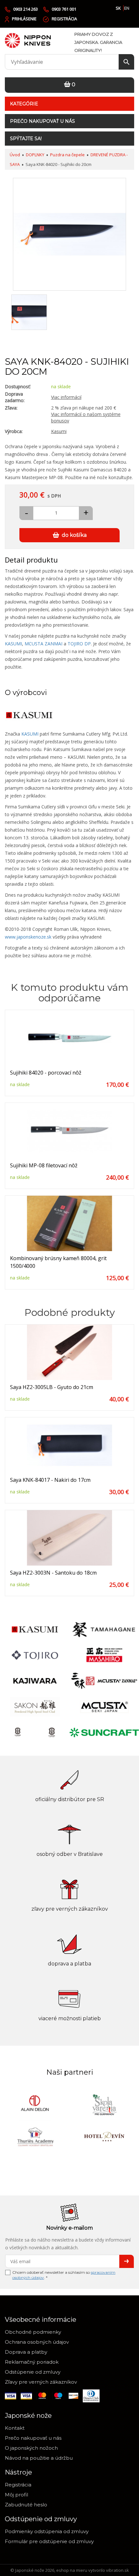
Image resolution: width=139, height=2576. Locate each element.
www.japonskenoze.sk (28, 937)
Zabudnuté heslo (26, 2505)
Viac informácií (66, 397)
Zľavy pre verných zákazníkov (41, 2382)
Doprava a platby (26, 2352)
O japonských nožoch (31, 2448)
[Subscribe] (127, 2261)
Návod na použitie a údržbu (39, 2458)
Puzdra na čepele (67, 155)
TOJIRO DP (79, 644)
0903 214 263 (26, 9)
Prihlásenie (24, 19)
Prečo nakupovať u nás (43, 121)
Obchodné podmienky (33, 2332)
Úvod (15, 155)
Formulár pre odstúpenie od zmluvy (49, 2541)
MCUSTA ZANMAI (43, 644)
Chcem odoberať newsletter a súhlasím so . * (64, 2275)
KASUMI (13, 644)
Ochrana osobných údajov (37, 2342)
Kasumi (59, 431)
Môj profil (16, 2495)
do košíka (74, 535)
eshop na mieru (72, 2570)
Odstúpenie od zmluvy (33, 2372)
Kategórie (24, 104)
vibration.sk (118, 2570)
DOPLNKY (35, 155)
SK (118, 8)
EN (127, 8)
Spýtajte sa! (26, 139)
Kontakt (15, 2428)
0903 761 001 (64, 9)
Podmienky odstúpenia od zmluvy (47, 2531)
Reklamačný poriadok (32, 2362)
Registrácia (64, 19)
